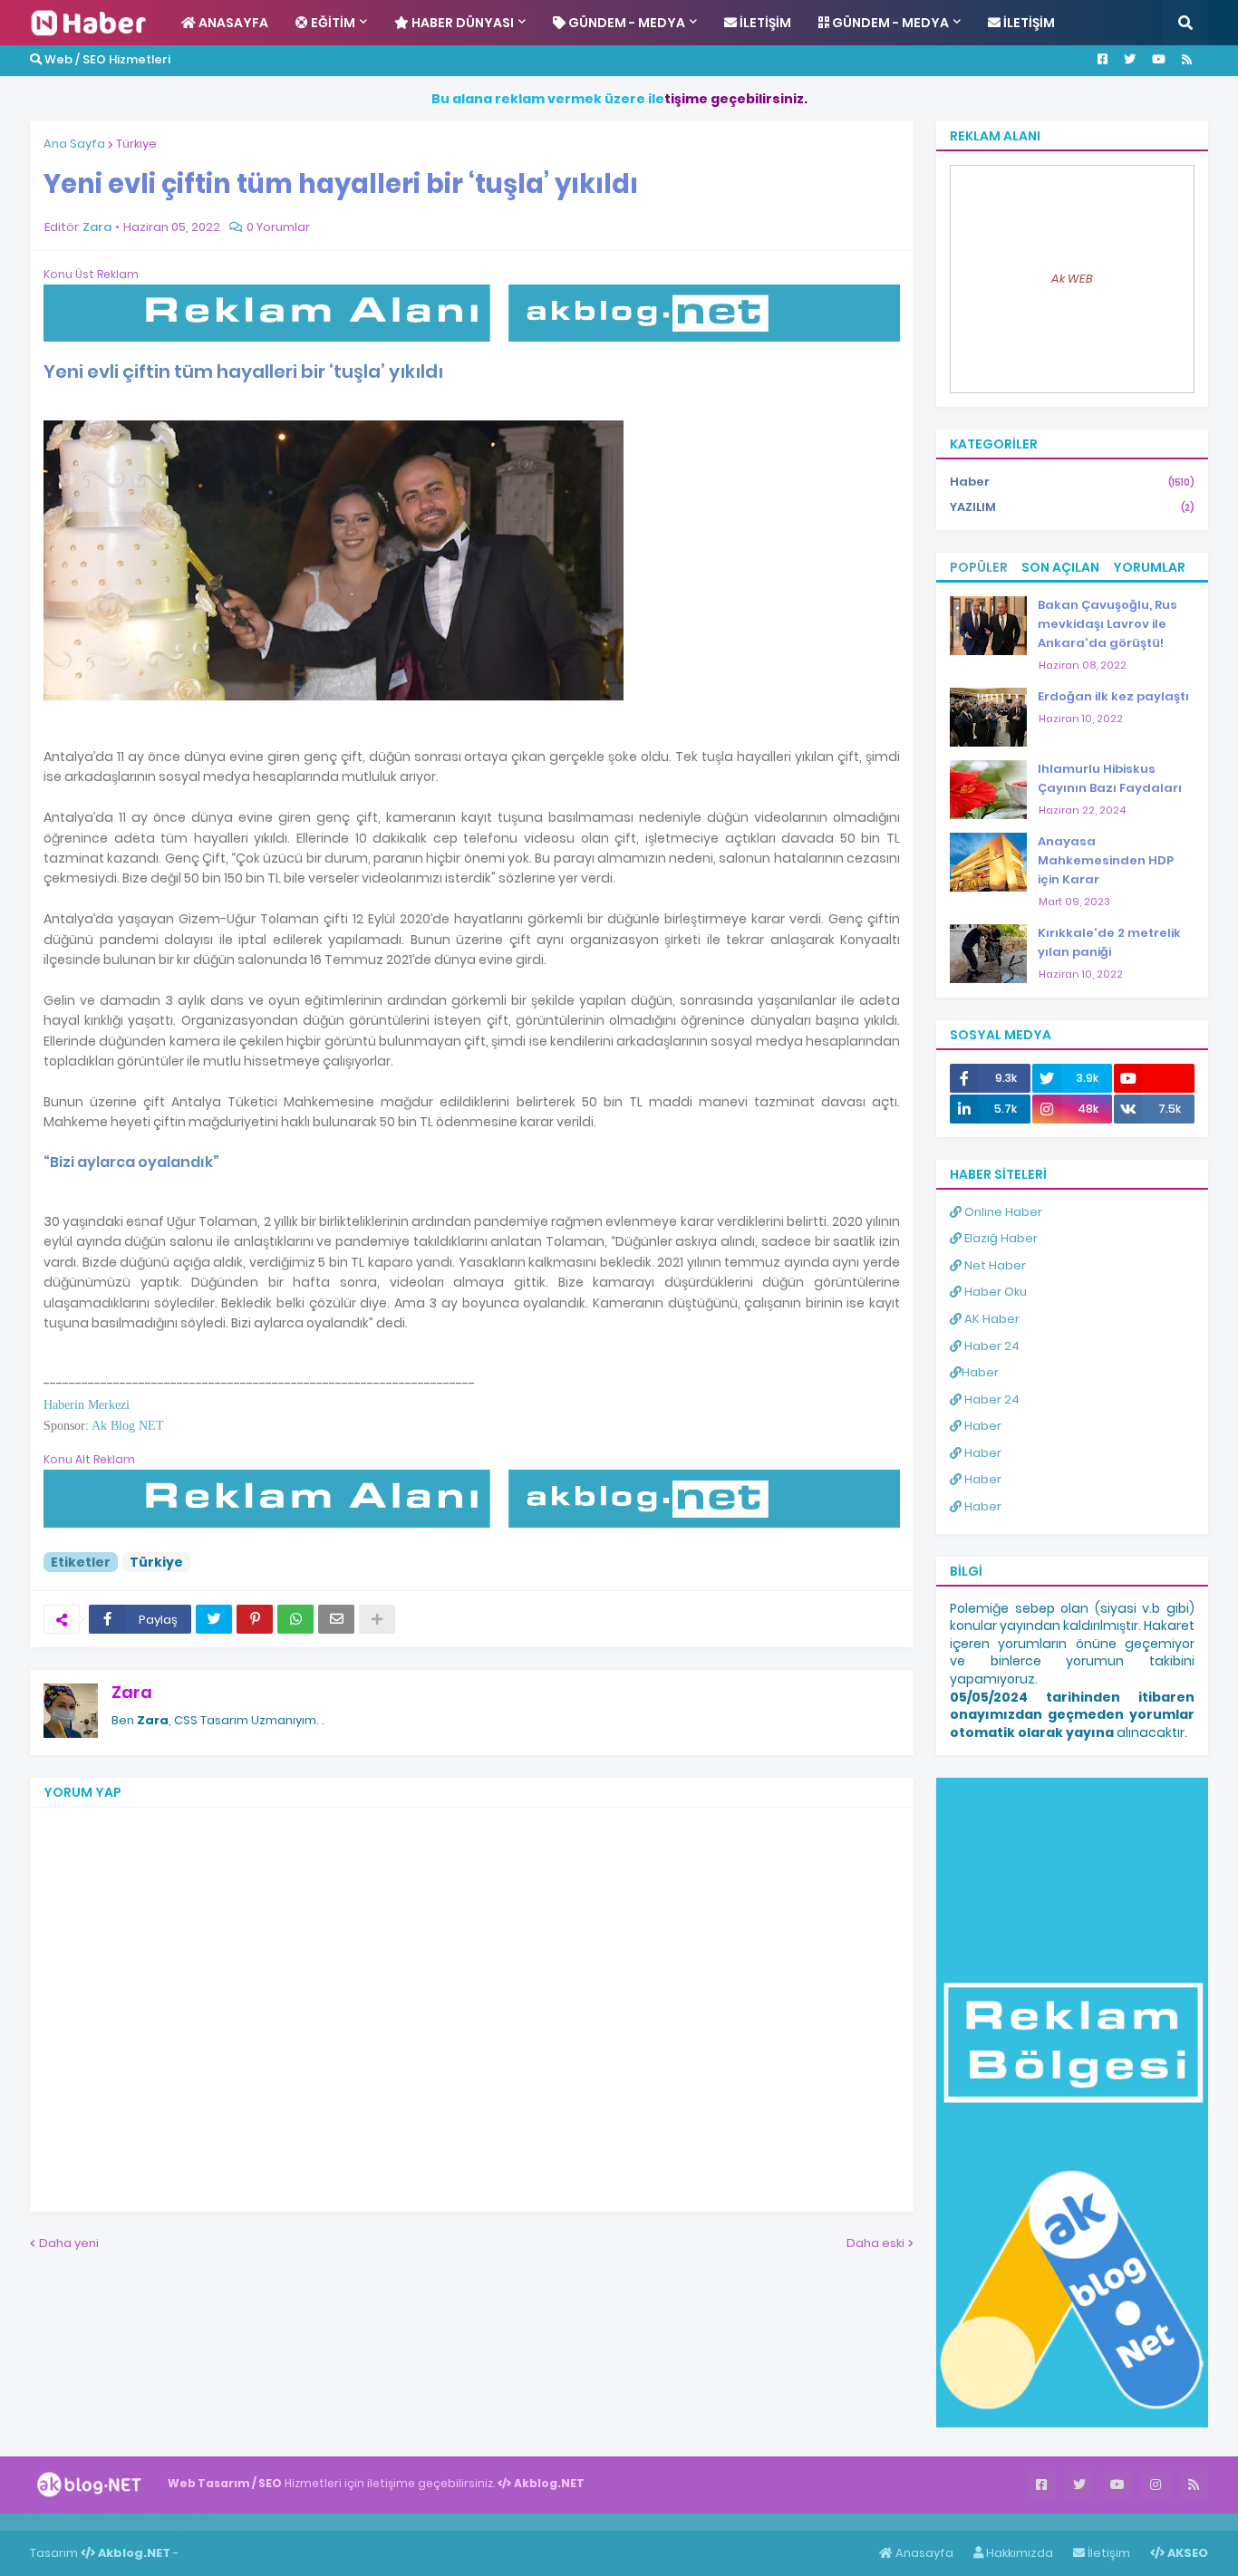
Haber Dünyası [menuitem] (461, 23)
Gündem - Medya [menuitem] (625, 23)
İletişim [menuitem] (764, 23)
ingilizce (188, 2522)
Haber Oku (994, 1292)
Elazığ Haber (1000, 1238)
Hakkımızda (1018, 2553)
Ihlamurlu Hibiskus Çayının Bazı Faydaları (1110, 778)
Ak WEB (1072, 279)
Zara (132, 1692)
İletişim (1107, 2553)
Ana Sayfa (74, 144)
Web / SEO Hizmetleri (106, 59)
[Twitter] (214, 1619)
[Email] (336, 1619)
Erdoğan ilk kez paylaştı (1113, 696)
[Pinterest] (255, 1619)
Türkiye (136, 144)
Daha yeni (69, 2243)
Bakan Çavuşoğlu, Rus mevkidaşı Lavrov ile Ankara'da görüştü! (1107, 624)
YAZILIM (1072, 507)
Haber (1072, 482)
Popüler (979, 567)
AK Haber (991, 1319)
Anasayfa (923, 2553)
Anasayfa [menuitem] (232, 23)
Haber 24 (991, 1346)
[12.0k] (1154, 1078)
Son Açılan (1060, 567)
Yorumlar (1149, 567)
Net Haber (994, 1265)
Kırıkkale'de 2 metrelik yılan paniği (1109, 942)
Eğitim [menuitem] (332, 23)
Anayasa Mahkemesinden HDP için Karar (1106, 860)
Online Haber (1002, 1212)
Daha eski (875, 2243)
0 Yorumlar (278, 227)
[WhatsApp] (295, 1619)
